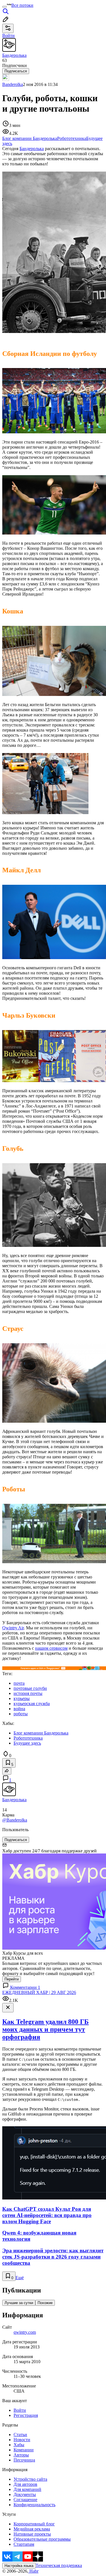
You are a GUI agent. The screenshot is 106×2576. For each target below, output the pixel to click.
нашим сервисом (51, 1648)
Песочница (24, 2460)
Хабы (19, 2445)
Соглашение (25, 2500)
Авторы (21, 2455)
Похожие (45, 2303)
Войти (20, 2410)
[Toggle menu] (5, 7)
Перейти (12, 1979)
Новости (22, 2440)
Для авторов (25, 2484)
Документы (25, 2494)
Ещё (20, 2278)
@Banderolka (15, 1820)
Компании (24, 2450)
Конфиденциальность (34, 2505)
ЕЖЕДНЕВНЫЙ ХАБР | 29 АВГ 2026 (39, 1992)
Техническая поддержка (59, 2565)
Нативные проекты (32, 2534)
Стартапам (24, 2544)
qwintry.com (25, 2332)
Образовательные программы (42, 2539)
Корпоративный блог (34, 2524)
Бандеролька (32, 149)
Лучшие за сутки (19, 2303)
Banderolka (13, 84)
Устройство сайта (30, 2479)
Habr (33, 2571)
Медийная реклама (32, 2529)
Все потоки (22, 5)
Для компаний (27, 2489)
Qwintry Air (13, 1628)
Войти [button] (8, 35)
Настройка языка (19, 2566)
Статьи (20, 2435)
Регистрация (26, 2415)
